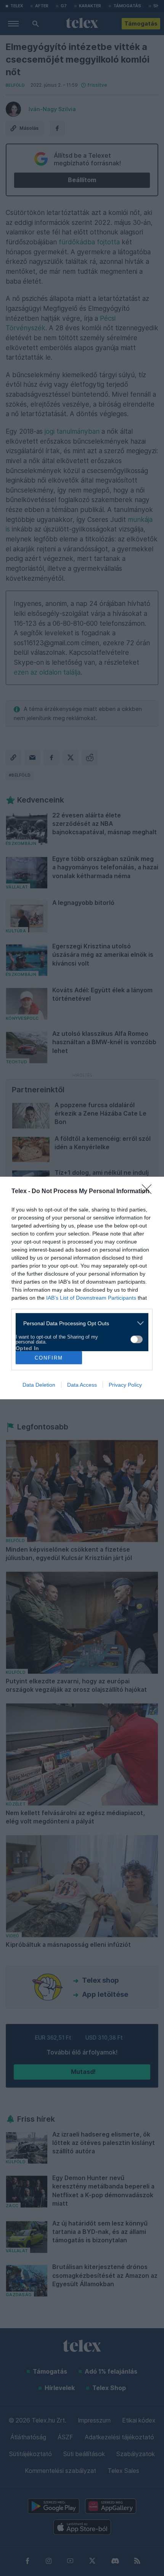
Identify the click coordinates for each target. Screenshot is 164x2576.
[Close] (149, 1192)
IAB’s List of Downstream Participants (91, 1298)
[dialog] (82, 1288)
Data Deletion (39, 1385)
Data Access (82, 1385)
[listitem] (79, 1323)
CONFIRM (49, 1358)
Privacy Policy (125, 1385)
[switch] (137, 1339)
